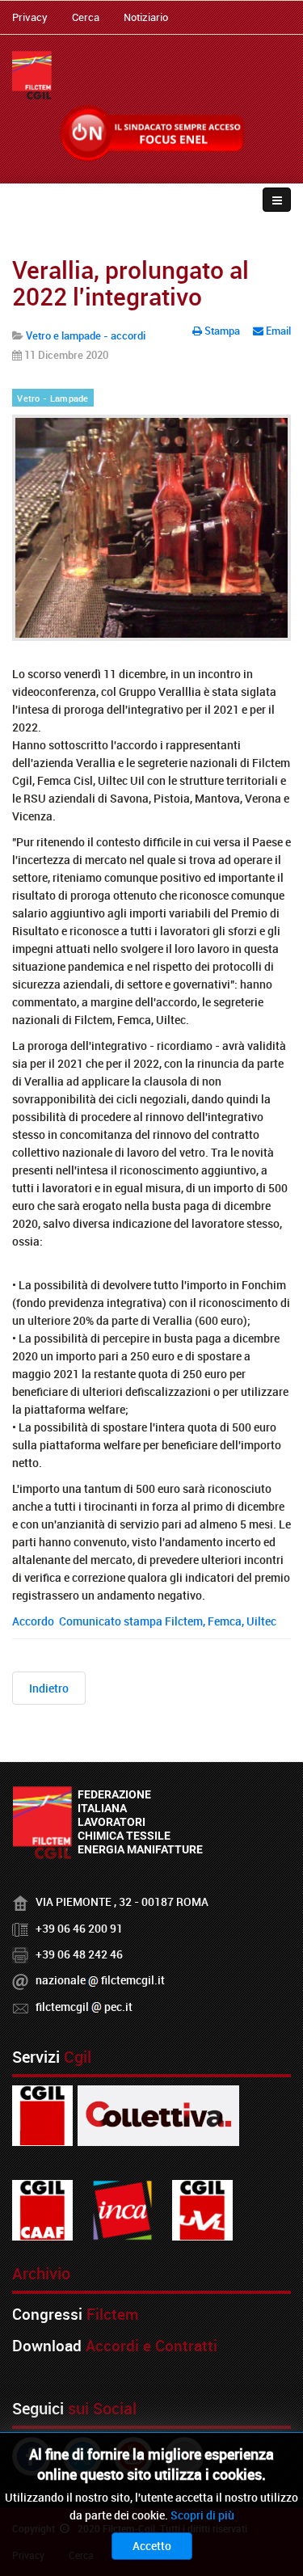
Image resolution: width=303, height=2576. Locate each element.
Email (277, 331)
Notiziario (146, 17)
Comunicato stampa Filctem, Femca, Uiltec (169, 1621)
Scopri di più (202, 2515)
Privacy (30, 17)
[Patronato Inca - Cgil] (122, 2209)
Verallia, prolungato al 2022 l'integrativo (130, 283)
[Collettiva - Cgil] (158, 2114)
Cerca (86, 17)
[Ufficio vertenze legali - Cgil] (202, 2209)
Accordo (36, 1621)
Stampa (222, 331)
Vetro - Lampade (53, 398)
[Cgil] (42, 2114)
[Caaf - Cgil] (42, 2209)
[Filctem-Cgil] (32, 75)
